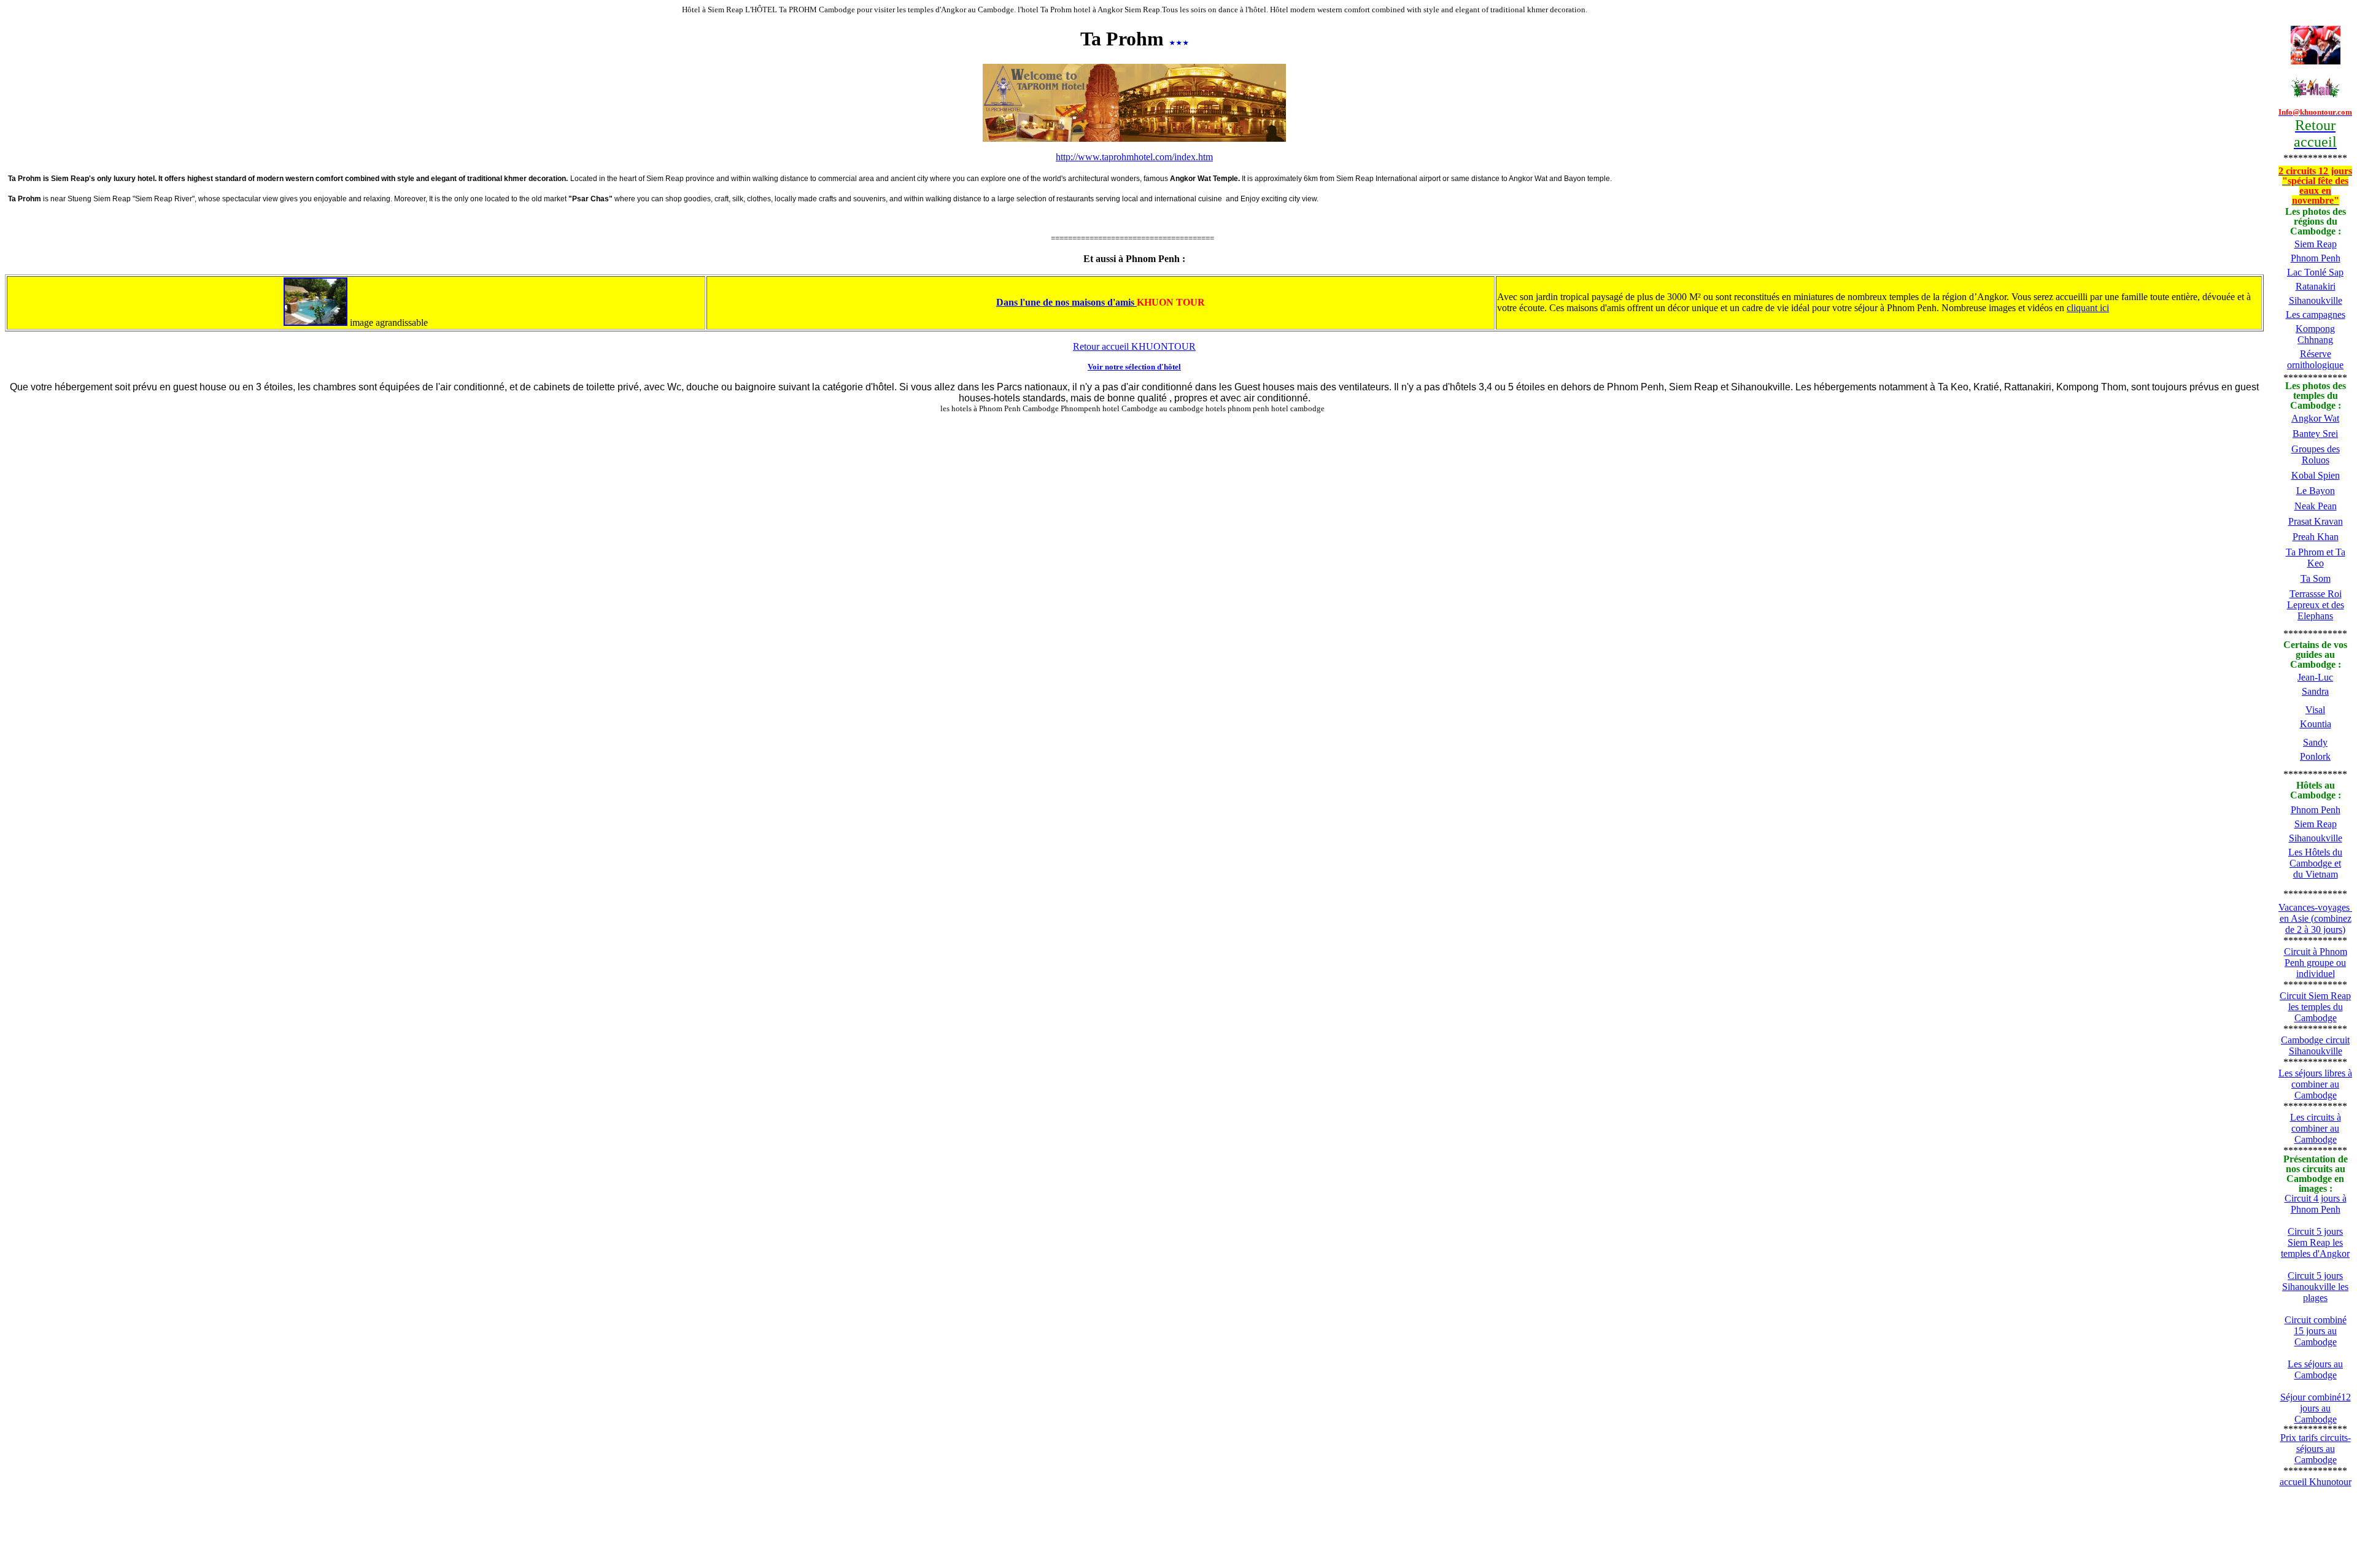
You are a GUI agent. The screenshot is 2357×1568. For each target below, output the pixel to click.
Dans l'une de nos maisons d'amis (1066, 302)
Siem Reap (2316, 244)
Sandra (2315, 691)
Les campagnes (2316, 315)
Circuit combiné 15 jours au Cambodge (2316, 1331)
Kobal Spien (2316, 475)
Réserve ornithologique (2315, 359)
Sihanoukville (2316, 300)
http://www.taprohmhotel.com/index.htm (1134, 157)
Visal (2315, 710)
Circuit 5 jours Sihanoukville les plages (2315, 1287)
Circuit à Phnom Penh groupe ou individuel (2316, 963)
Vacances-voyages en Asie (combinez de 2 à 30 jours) (2315, 918)
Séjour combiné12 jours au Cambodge (2316, 1408)
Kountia (2316, 724)
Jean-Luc (2315, 677)
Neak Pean (2316, 506)
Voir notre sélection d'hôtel (1134, 367)
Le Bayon (2316, 491)
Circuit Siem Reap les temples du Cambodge (2315, 1007)
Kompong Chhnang (2315, 334)
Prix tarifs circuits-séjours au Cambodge (2316, 1449)
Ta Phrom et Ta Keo (2316, 558)
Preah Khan (2316, 537)
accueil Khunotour (2316, 1482)
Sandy (2315, 742)
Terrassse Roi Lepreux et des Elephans (2316, 605)
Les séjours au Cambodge (2315, 1369)
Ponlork (2315, 756)
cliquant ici (2088, 308)
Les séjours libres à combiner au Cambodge (2315, 1084)
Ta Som (2316, 578)
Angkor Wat (2315, 418)
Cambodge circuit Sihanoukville (2315, 1045)
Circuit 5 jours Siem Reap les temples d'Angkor (2315, 1242)
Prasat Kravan (2316, 521)
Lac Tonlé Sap (2315, 272)
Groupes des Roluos (2316, 454)
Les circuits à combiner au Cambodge (2316, 1128)
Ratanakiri (2316, 286)
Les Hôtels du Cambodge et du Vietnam (2315, 863)
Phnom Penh (2316, 258)
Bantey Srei (2315, 434)
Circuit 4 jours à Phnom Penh (2316, 1204)
